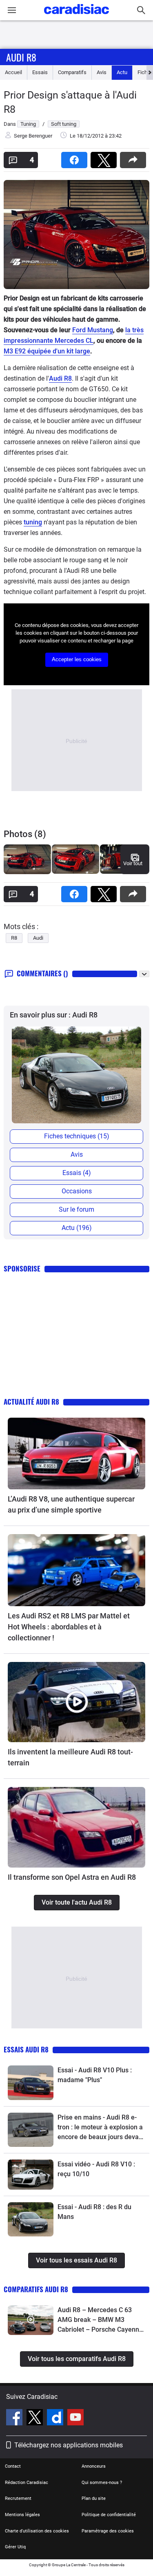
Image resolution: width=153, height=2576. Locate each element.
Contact (13, 2466)
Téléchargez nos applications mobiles (69, 2445)
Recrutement (18, 2498)
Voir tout (133, 863)
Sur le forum (76, 1209)
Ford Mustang (93, 330)
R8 (14, 938)
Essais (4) (77, 1173)
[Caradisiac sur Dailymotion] (56, 2418)
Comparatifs (72, 72)
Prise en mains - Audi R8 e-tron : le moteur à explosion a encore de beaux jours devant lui (101, 2128)
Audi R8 (21, 57)
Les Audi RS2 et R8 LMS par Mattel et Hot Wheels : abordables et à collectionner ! (69, 1627)
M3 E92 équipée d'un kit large (47, 351)
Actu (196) (77, 1228)
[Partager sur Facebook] (76, 157)
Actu (122, 72)
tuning (33, 522)
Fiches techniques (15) (77, 1136)
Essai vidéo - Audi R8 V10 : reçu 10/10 (96, 2169)
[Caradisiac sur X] (36, 2418)
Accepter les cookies (77, 659)
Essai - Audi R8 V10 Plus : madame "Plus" (95, 2075)
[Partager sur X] (105, 157)
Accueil (13, 72)
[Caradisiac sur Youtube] (75, 2418)
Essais (40, 72)
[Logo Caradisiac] (76, 16)
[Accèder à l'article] (76, 1454)
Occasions (77, 1191)
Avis (102, 72)
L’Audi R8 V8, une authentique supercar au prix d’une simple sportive (71, 1504)
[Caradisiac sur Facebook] (15, 2418)
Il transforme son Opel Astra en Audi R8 (72, 1877)
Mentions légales (22, 2515)
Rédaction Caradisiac (27, 2483)
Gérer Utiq (15, 2547)
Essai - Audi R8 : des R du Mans (94, 2212)
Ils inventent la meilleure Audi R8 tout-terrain (70, 1757)
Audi (38, 938)
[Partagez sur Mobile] (135, 157)
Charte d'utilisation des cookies (37, 2531)
